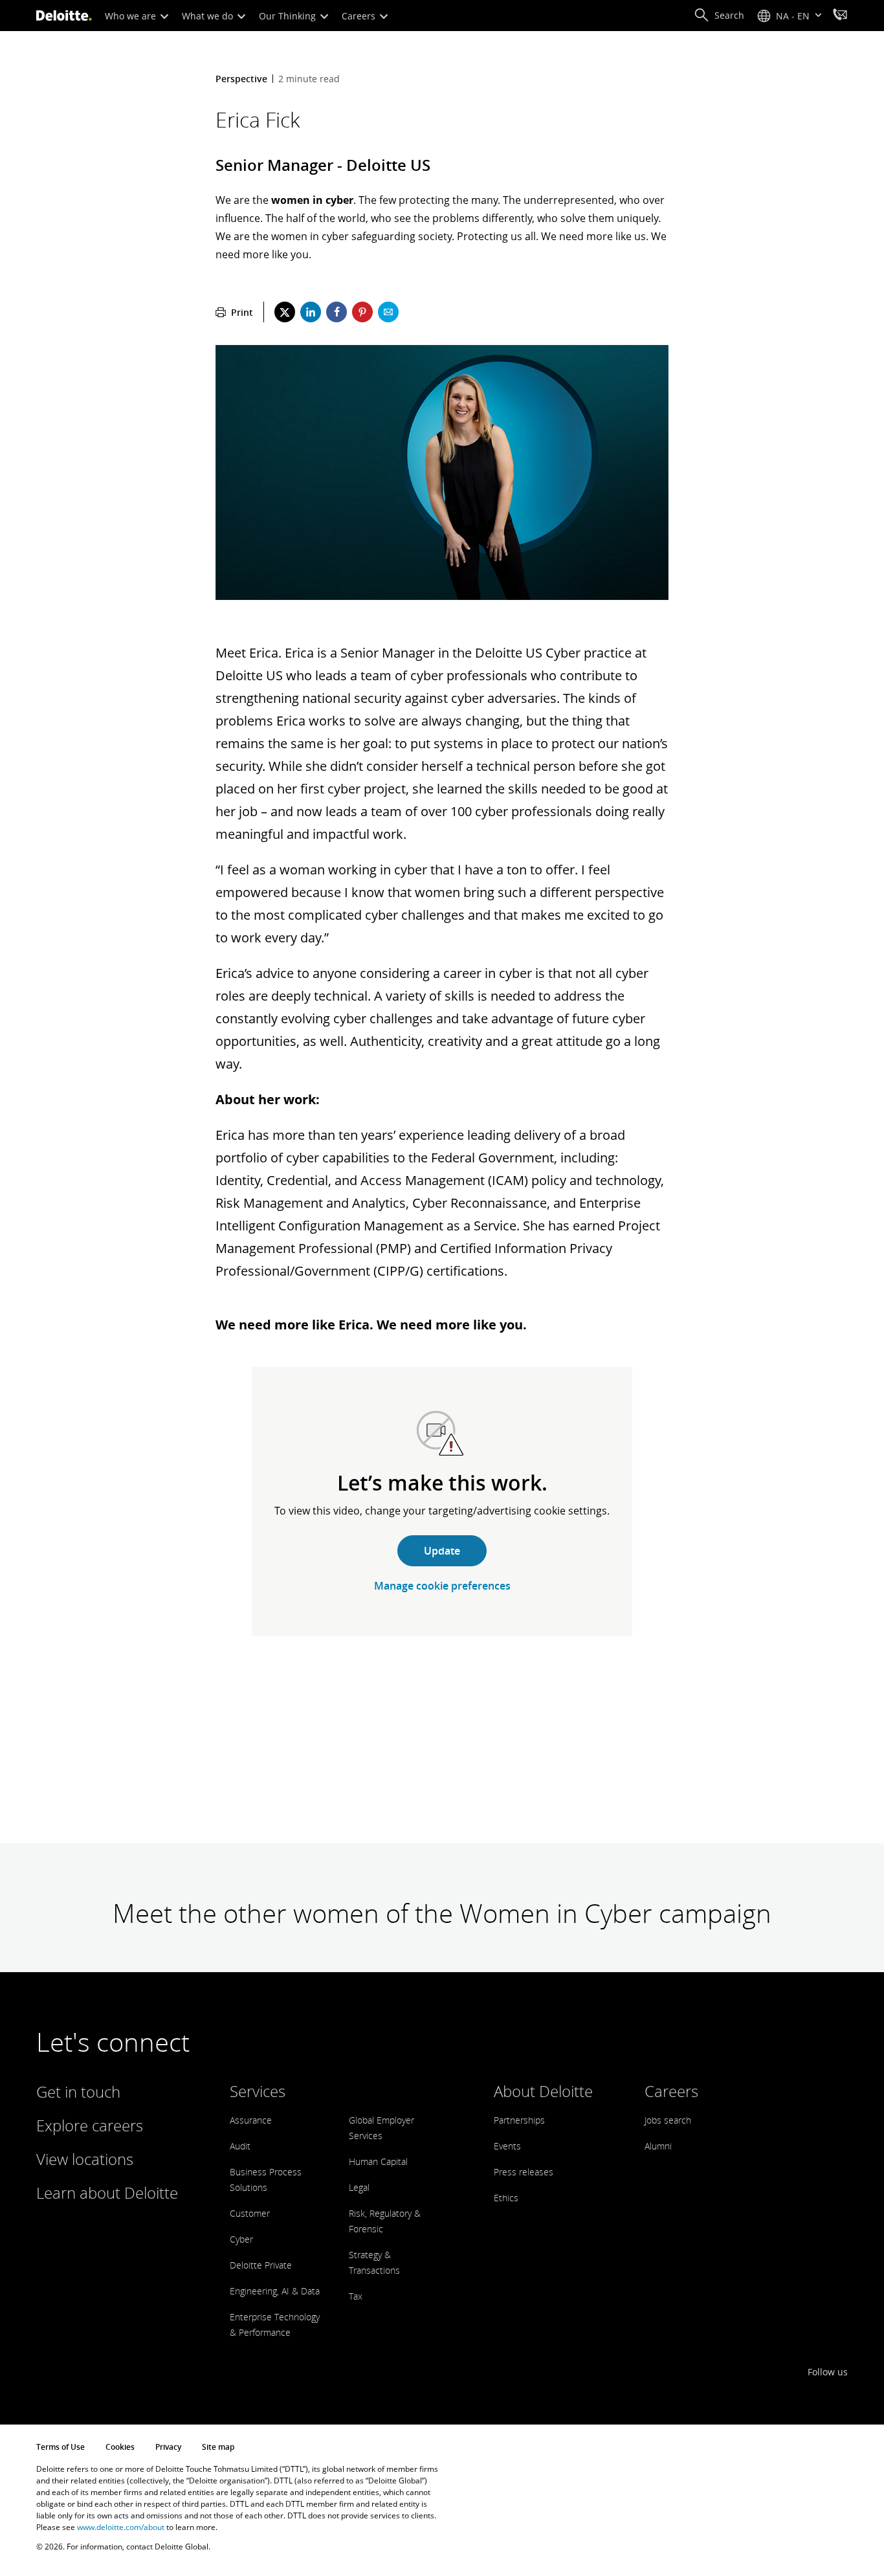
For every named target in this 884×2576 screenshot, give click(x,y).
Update (442, 1551)
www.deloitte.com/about (121, 2527)
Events (507, 2146)
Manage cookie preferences (442, 1586)
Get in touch (78, 2092)
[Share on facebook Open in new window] (337, 312)
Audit (240, 2146)
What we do (209, 16)
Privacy (168, 2447)
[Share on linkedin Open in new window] (311, 312)
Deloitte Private (261, 2265)
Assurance (251, 2120)
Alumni (658, 2146)
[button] (719, 16)
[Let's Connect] (840, 16)
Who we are (132, 16)
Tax (356, 2296)
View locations (85, 2159)
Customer (250, 2213)
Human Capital (378, 2161)
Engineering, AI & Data (275, 2291)
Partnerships (519, 2120)
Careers (360, 16)
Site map (218, 2447)
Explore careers (90, 2125)
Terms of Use (61, 2447)
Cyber (241, 2239)
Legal (359, 2187)
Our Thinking (289, 16)
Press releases (524, 2172)
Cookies (120, 2447)
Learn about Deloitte (107, 2193)
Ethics (506, 2198)
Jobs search (668, 2120)
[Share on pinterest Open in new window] (362, 312)
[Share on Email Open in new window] (388, 312)
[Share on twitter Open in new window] (285, 312)
